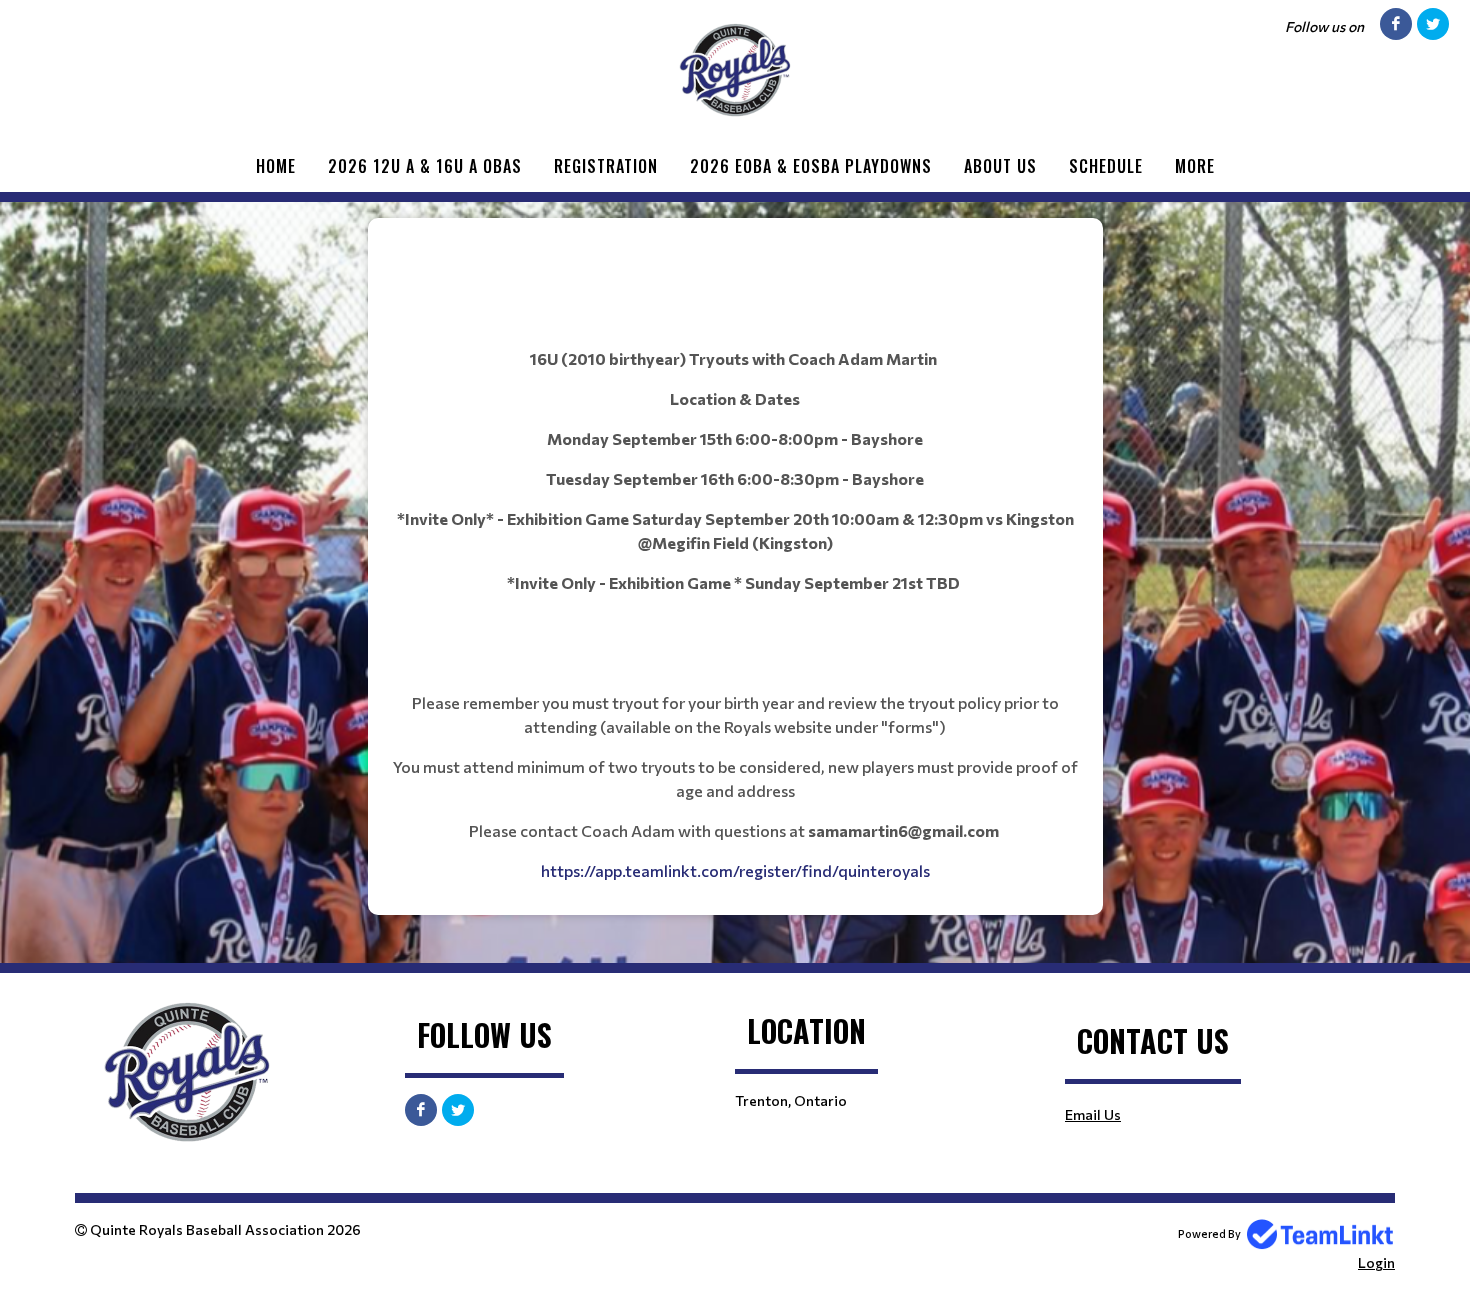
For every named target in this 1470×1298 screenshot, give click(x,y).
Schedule (1106, 166)
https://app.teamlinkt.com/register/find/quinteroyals (735, 870)
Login (1376, 1262)
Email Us (1093, 1114)
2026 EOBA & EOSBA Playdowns (811, 166)
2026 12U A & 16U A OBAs (425, 166)
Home (276, 166)
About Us (1000, 166)
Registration (606, 166)
